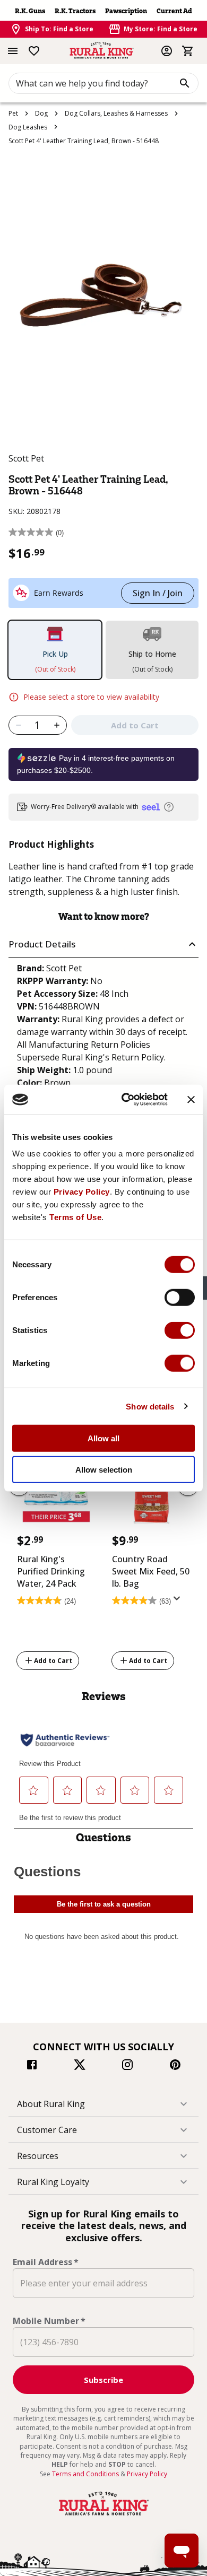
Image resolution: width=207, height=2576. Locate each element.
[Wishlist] (34, 51)
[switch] (180, 1298)
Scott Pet (26, 458)
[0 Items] (188, 51)
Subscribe (103, 2380)
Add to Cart (53, 1660)
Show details (150, 1406)
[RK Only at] (56, 1492)
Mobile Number (49, 2321)
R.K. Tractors (75, 11)
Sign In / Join (158, 593)
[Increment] (57, 725)
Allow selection (104, 1469)
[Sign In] (167, 51)
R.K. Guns (30, 11)
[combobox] (103, 83)
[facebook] (32, 2066)
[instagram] (127, 2066)
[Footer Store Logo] (103, 2516)
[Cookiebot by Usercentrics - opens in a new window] (126, 1100)
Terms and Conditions (86, 2474)
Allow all (103, 1438)
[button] (103, 945)
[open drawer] (13, 51)
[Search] (185, 83)
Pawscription (126, 11)
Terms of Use (75, 1217)
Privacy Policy (82, 1192)
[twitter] (80, 2066)
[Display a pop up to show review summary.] (179, 1602)
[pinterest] (175, 2066)
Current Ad (174, 11)
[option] (56, 1555)
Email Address (46, 2262)
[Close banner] (191, 1100)
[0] (188, 51)
